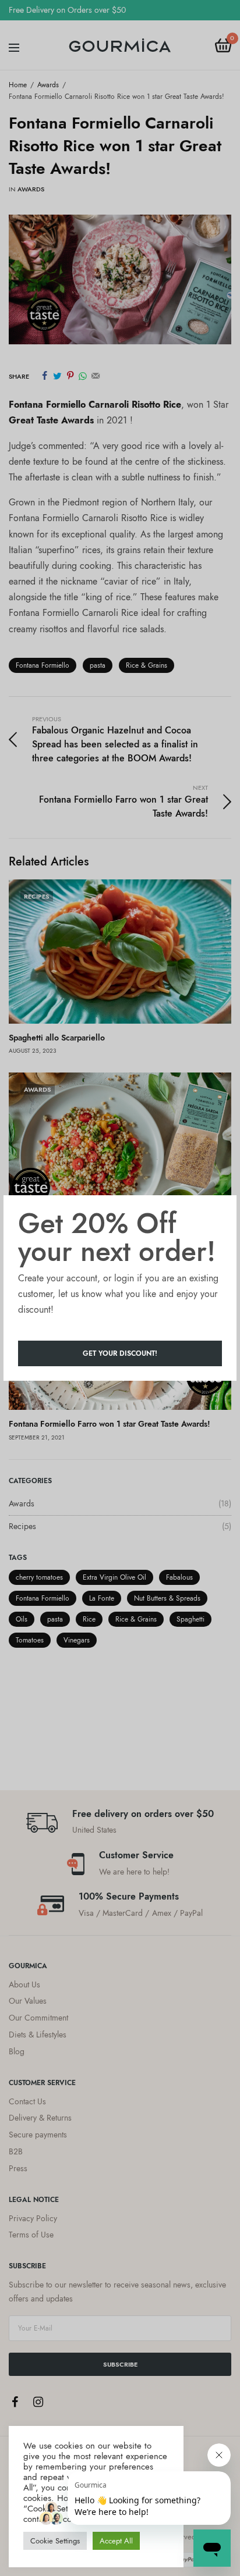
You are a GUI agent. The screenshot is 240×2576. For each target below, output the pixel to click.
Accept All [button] (116, 2541)
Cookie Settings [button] (55, 2541)
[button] (120, 1353)
